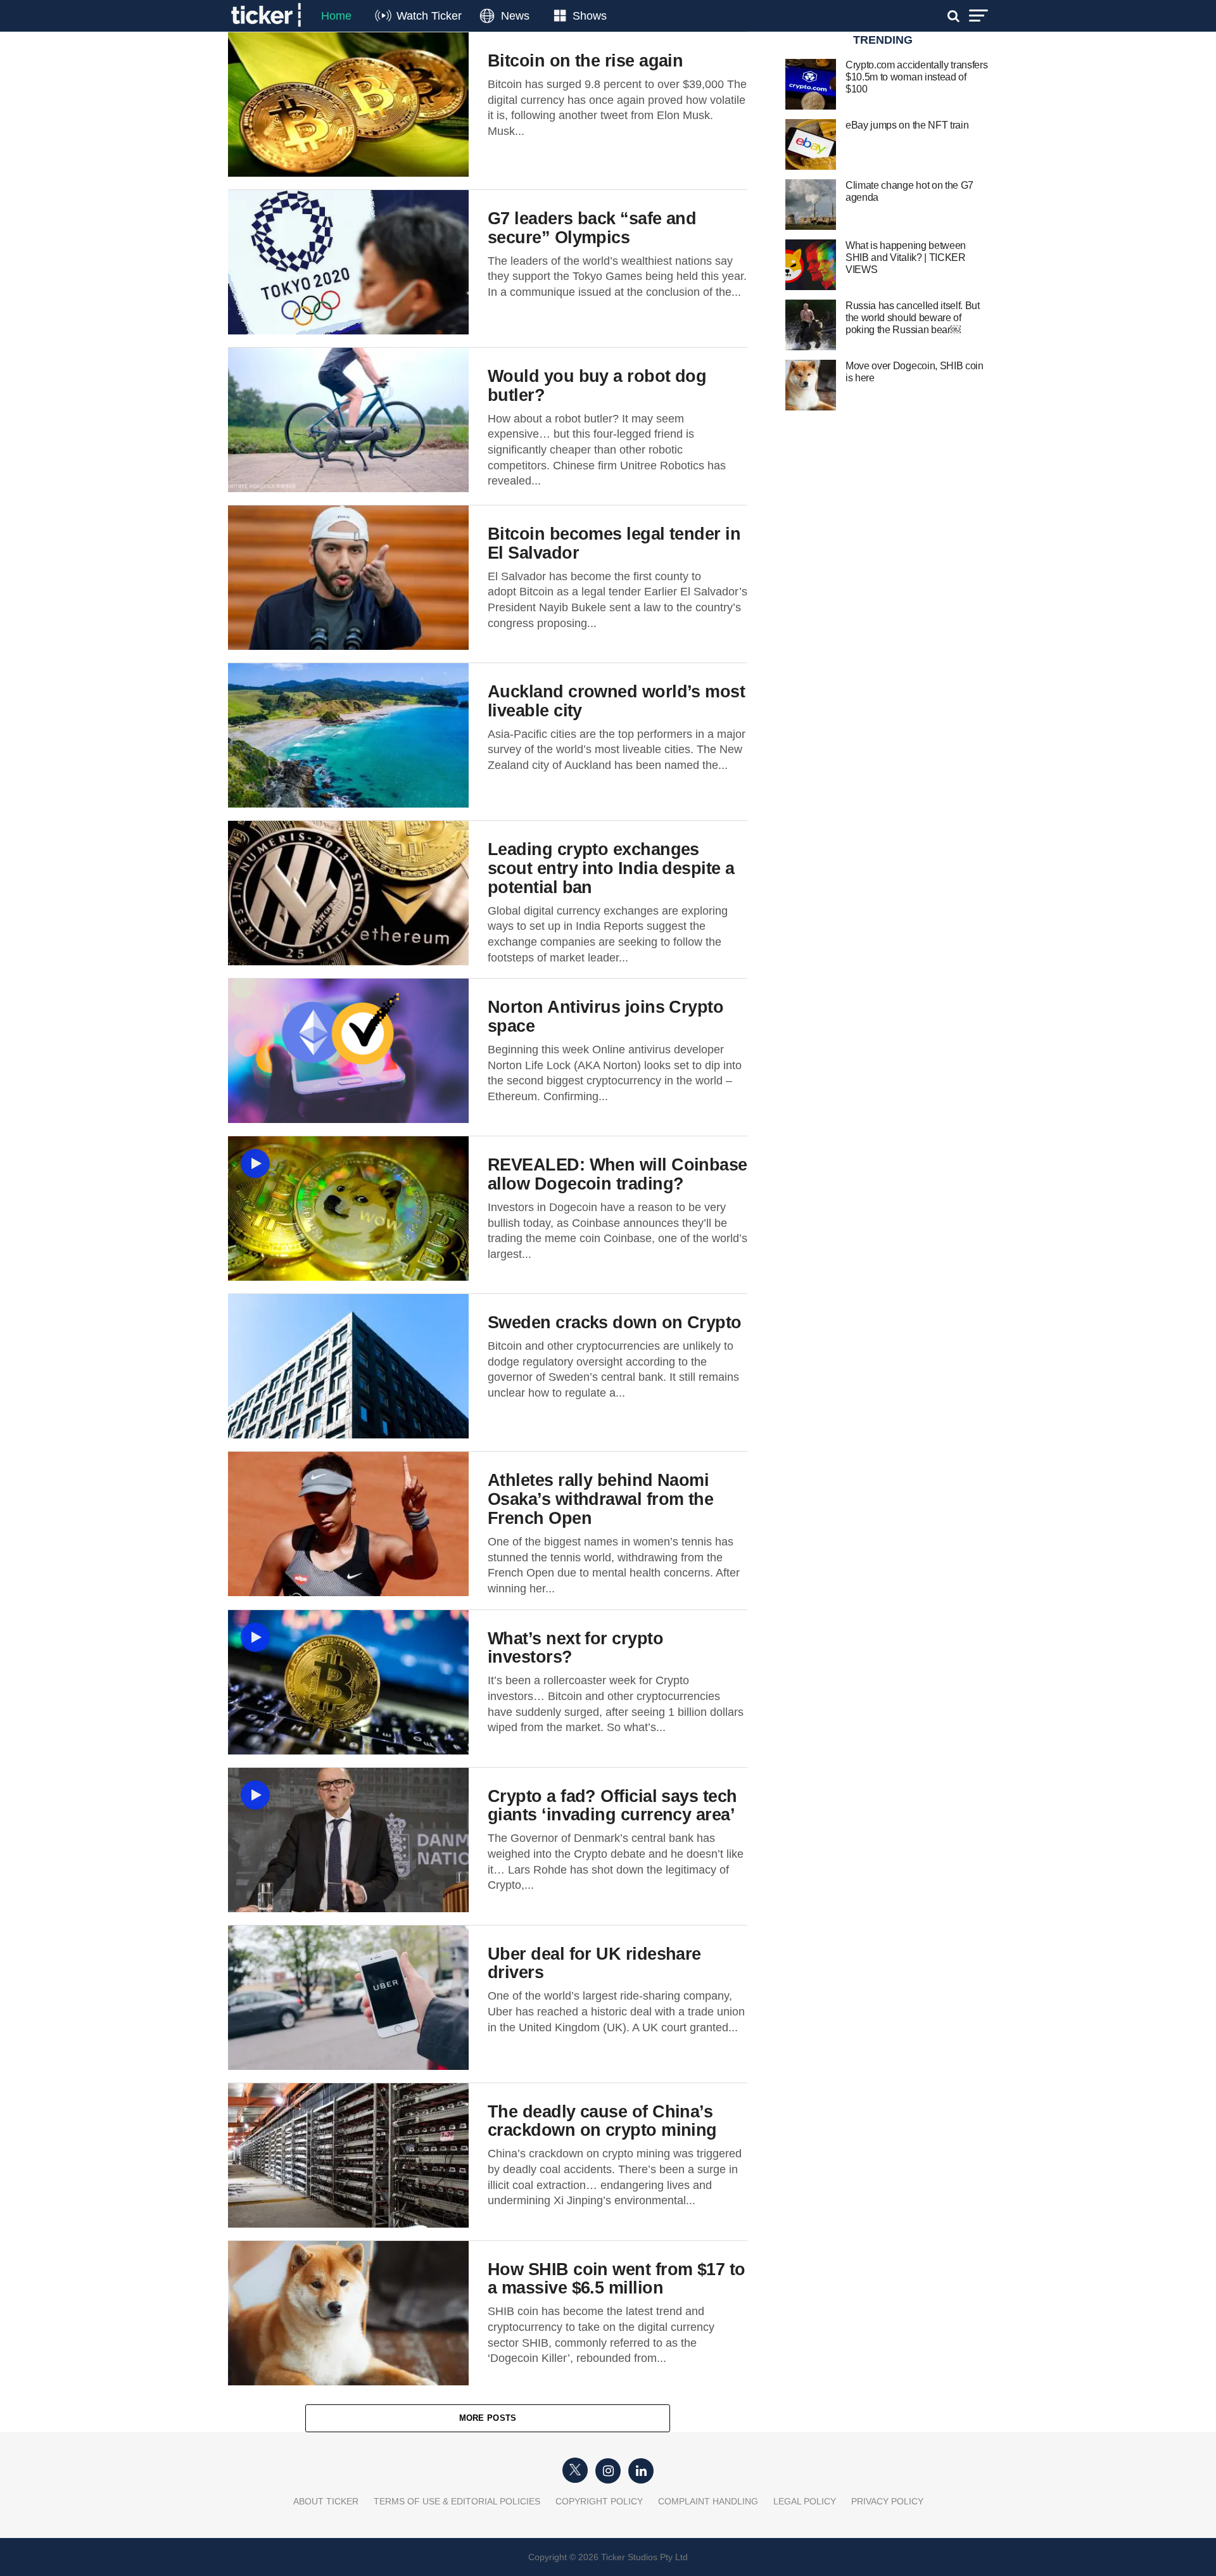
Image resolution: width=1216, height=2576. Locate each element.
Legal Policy (805, 2501)
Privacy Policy (887, 2501)
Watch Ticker (429, 16)
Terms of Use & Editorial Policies (457, 2501)
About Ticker (326, 2501)
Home (336, 16)
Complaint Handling (708, 2501)
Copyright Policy (599, 2501)
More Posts (488, 2418)
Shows (590, 16)
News (515, 16)
